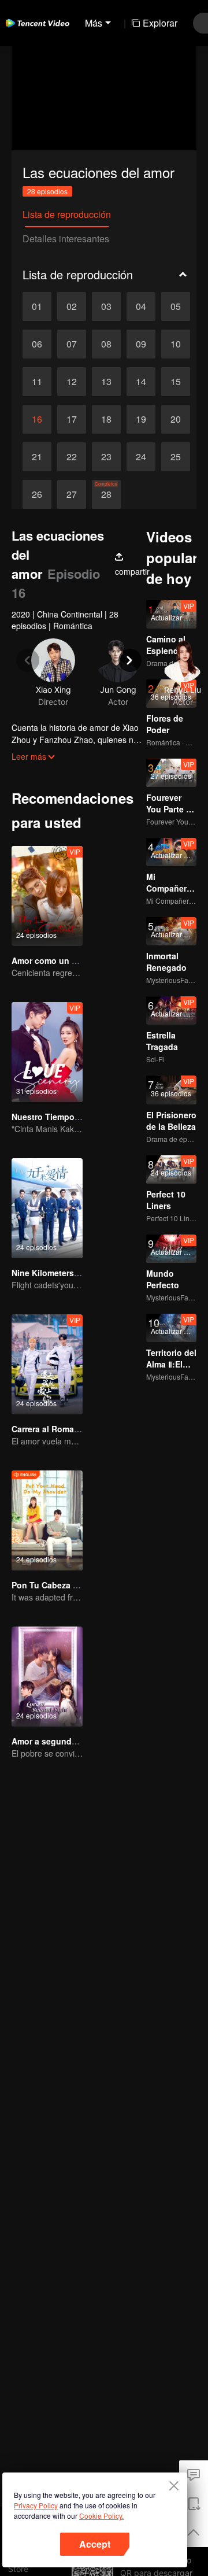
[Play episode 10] (176, 344)
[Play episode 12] (72, 382)
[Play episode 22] (72, 457)
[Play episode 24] (141, 457)
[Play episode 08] (106, 344)
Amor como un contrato (58, 960)
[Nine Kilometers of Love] (47, 1208)
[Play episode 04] (141, 306)
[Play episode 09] (141, 344)
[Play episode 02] (72, 306)
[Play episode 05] (176, 306)
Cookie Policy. (101, 2516)
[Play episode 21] (37, 457)
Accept (95, 2544)
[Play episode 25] (176, 457)
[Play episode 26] (37, 494)
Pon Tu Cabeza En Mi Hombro (70, 1585)
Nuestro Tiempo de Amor (61, 1117)
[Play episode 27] (72, 494)
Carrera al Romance (50, 1429)
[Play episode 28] (106, 494)
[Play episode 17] (72, 419)
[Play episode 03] (106, 306)
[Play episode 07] (72, 344)
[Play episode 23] (106, 457)
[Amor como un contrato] (47, 896)
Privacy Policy (36, 2505)
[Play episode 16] (37, 419)
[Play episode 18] (106, 419)
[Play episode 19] (141, 419)
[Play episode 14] (141, 382)
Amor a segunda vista (55, 1741)
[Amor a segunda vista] (47, 1677)
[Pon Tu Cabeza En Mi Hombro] (47, 1520)
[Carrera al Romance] (47, 1364)
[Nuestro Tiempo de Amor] (47, 1052)
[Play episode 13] (106, 382)
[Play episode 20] (176, 419)
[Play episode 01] (37, 306)
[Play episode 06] (37, 344)
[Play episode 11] (37, 382)
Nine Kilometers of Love (59, 1273)
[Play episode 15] (176, 382)
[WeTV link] (38, 23)
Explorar (160, 23)
